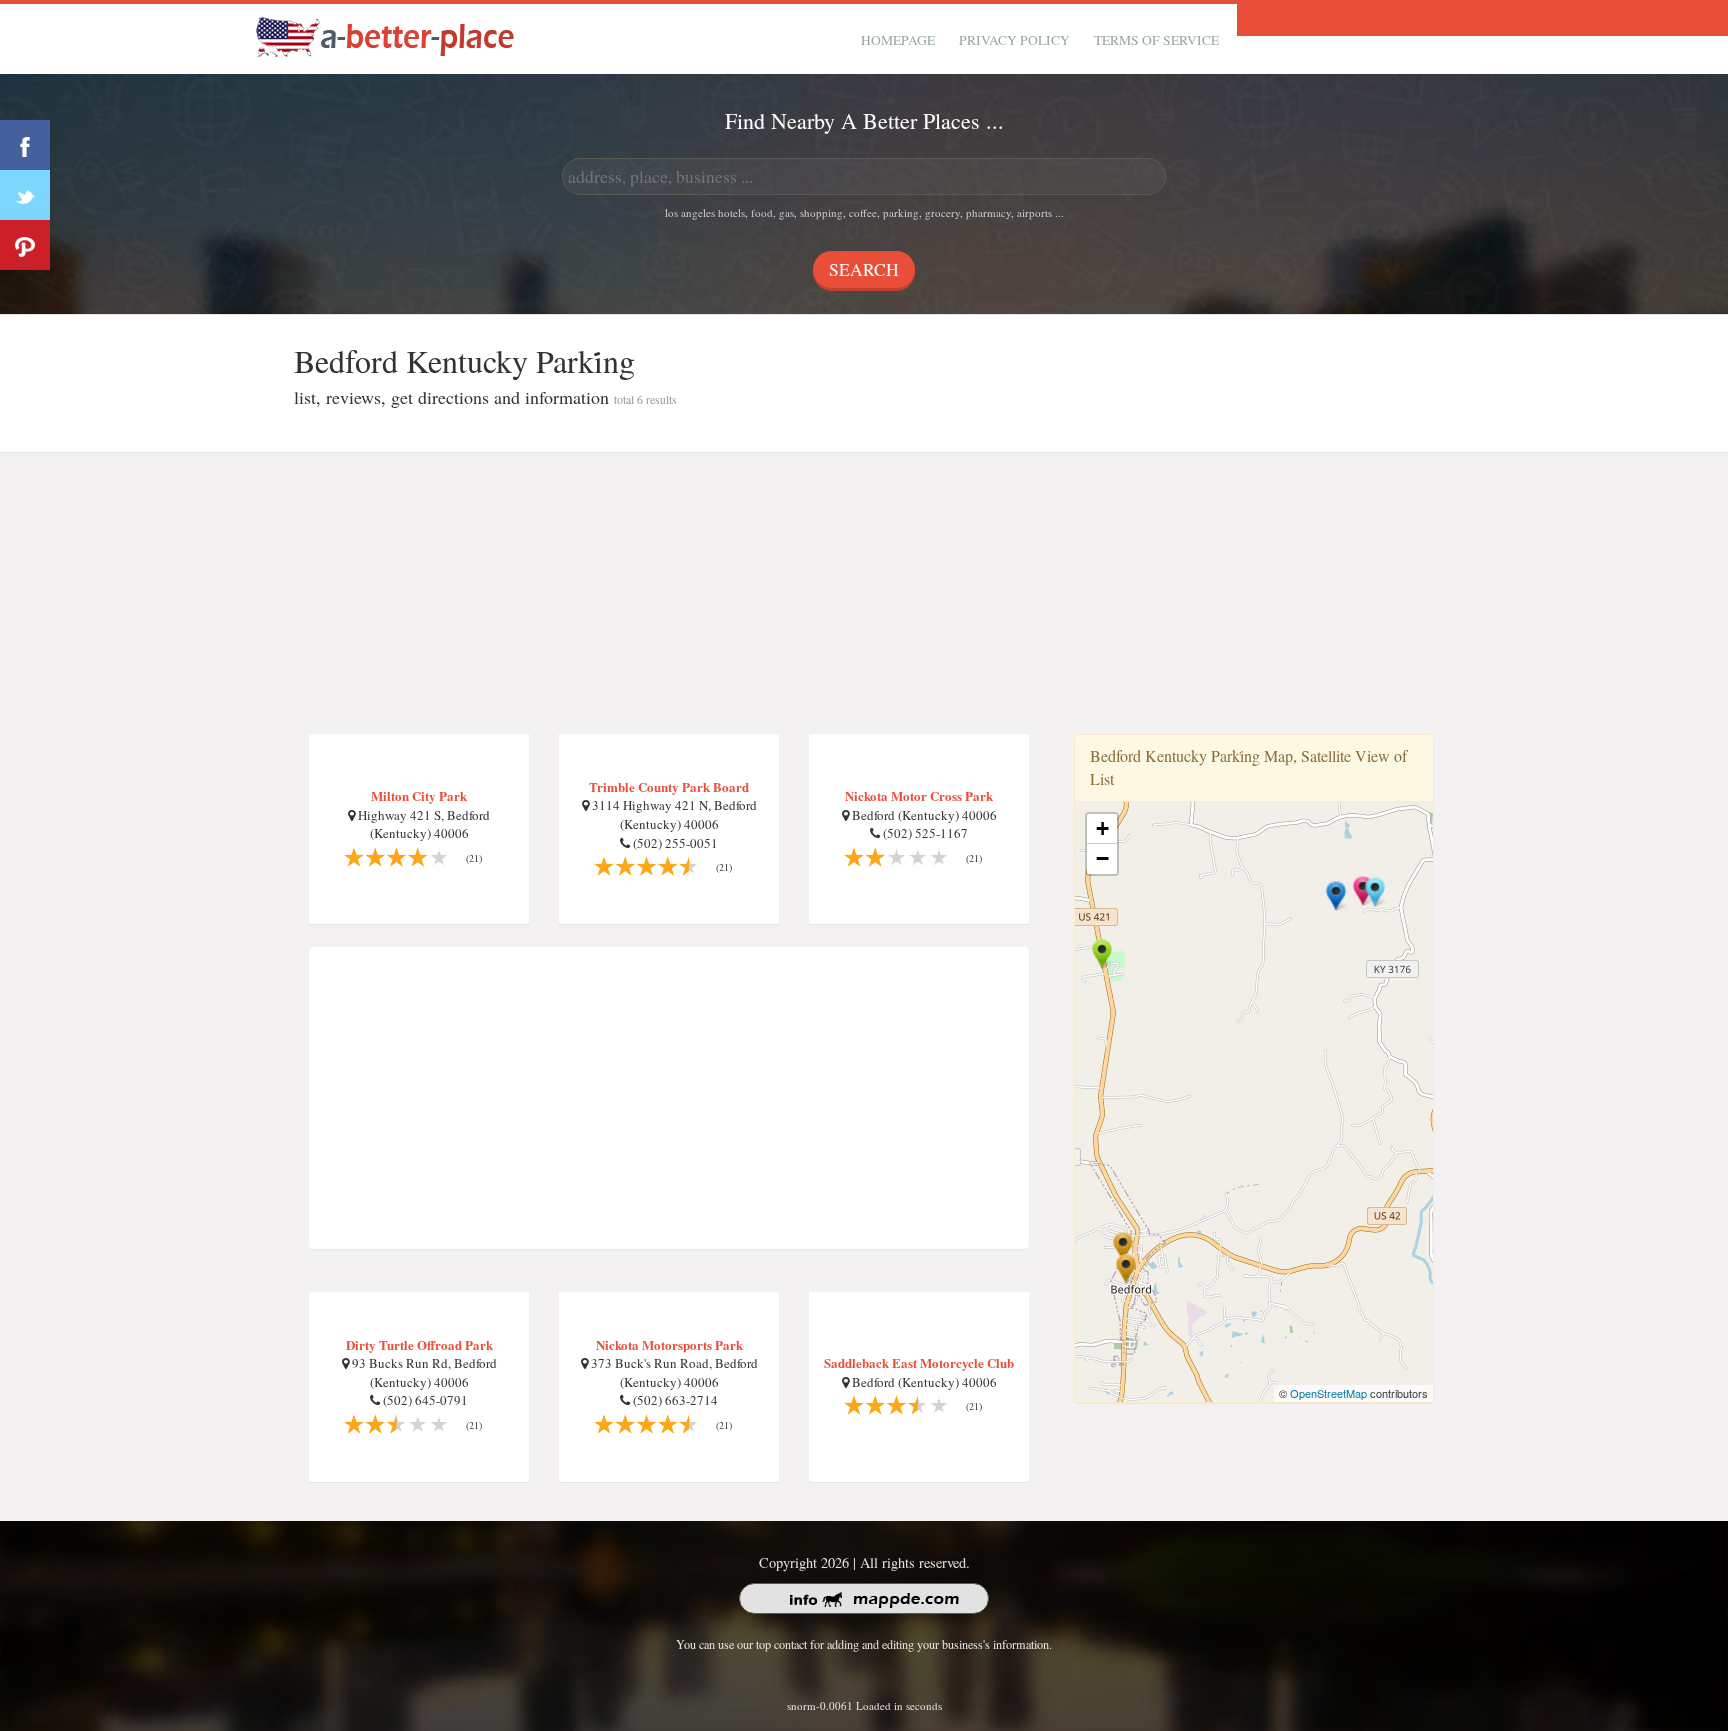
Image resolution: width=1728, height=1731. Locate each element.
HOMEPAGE (898, 40)
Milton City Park (419, 795)
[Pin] (25, 245)
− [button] (1102, 858)
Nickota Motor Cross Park (919, 795)
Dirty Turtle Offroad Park (419, 1344)
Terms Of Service (1156, 40)
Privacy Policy (1014, 40)
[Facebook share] (25, 145)
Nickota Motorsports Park (669, 1344)
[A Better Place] (386, 36)
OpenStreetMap (1328, 1393)
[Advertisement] (864, 594)
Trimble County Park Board (669, 786)
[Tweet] (25, 195)
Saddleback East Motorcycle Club (919, 1362)
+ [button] (1102, 828)
